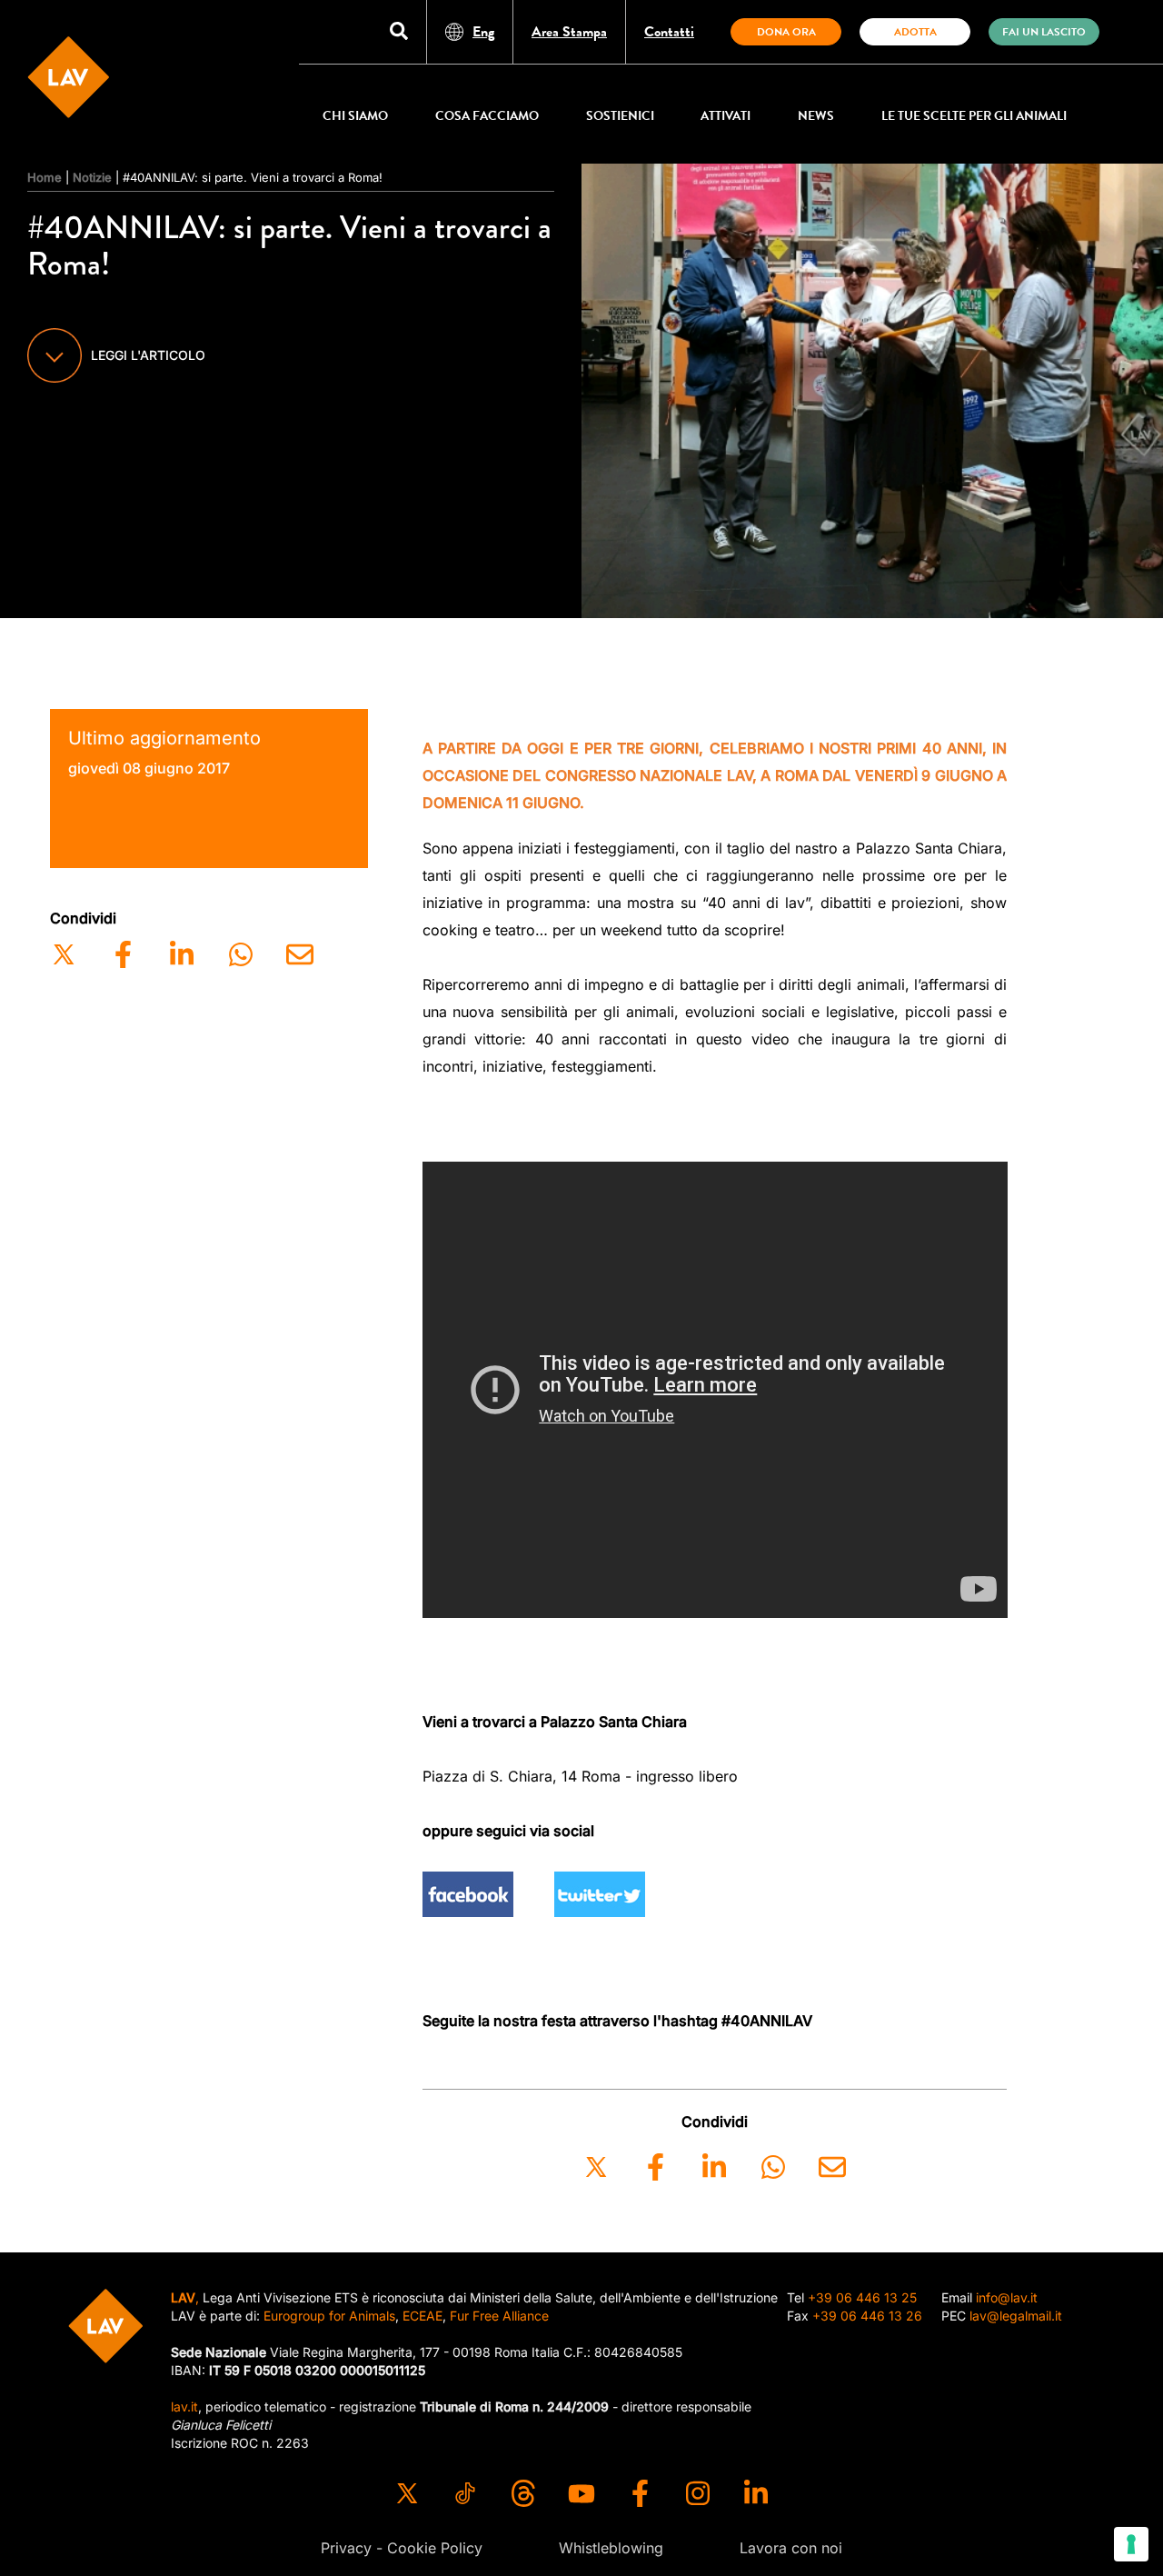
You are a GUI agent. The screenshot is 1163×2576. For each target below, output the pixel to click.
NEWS (816, 116)
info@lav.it (1007, 2297)
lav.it (184, 2406)
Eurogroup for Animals (329, 2316)
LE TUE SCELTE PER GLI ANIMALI (974, 116)
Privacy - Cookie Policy (402, 2548)
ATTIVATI (726, 116)
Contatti (669, 32)
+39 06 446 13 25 (862, 2297)
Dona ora (786, 32)
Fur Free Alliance (499, 2316)
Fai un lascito (1044, 32)
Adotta (915, 32)
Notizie (92, 177)
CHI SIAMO (355, 116)
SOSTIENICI (620, 116)
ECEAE (422, 2316)
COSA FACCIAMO (487, 116)
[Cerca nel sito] (399, 32)
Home (45, 177)
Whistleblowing (611, 2548)
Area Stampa (569, 32)
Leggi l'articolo (148, 355)
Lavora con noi (791, 2548)
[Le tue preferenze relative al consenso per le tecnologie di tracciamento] (1131, 2544)
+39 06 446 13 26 (867, 2316)
